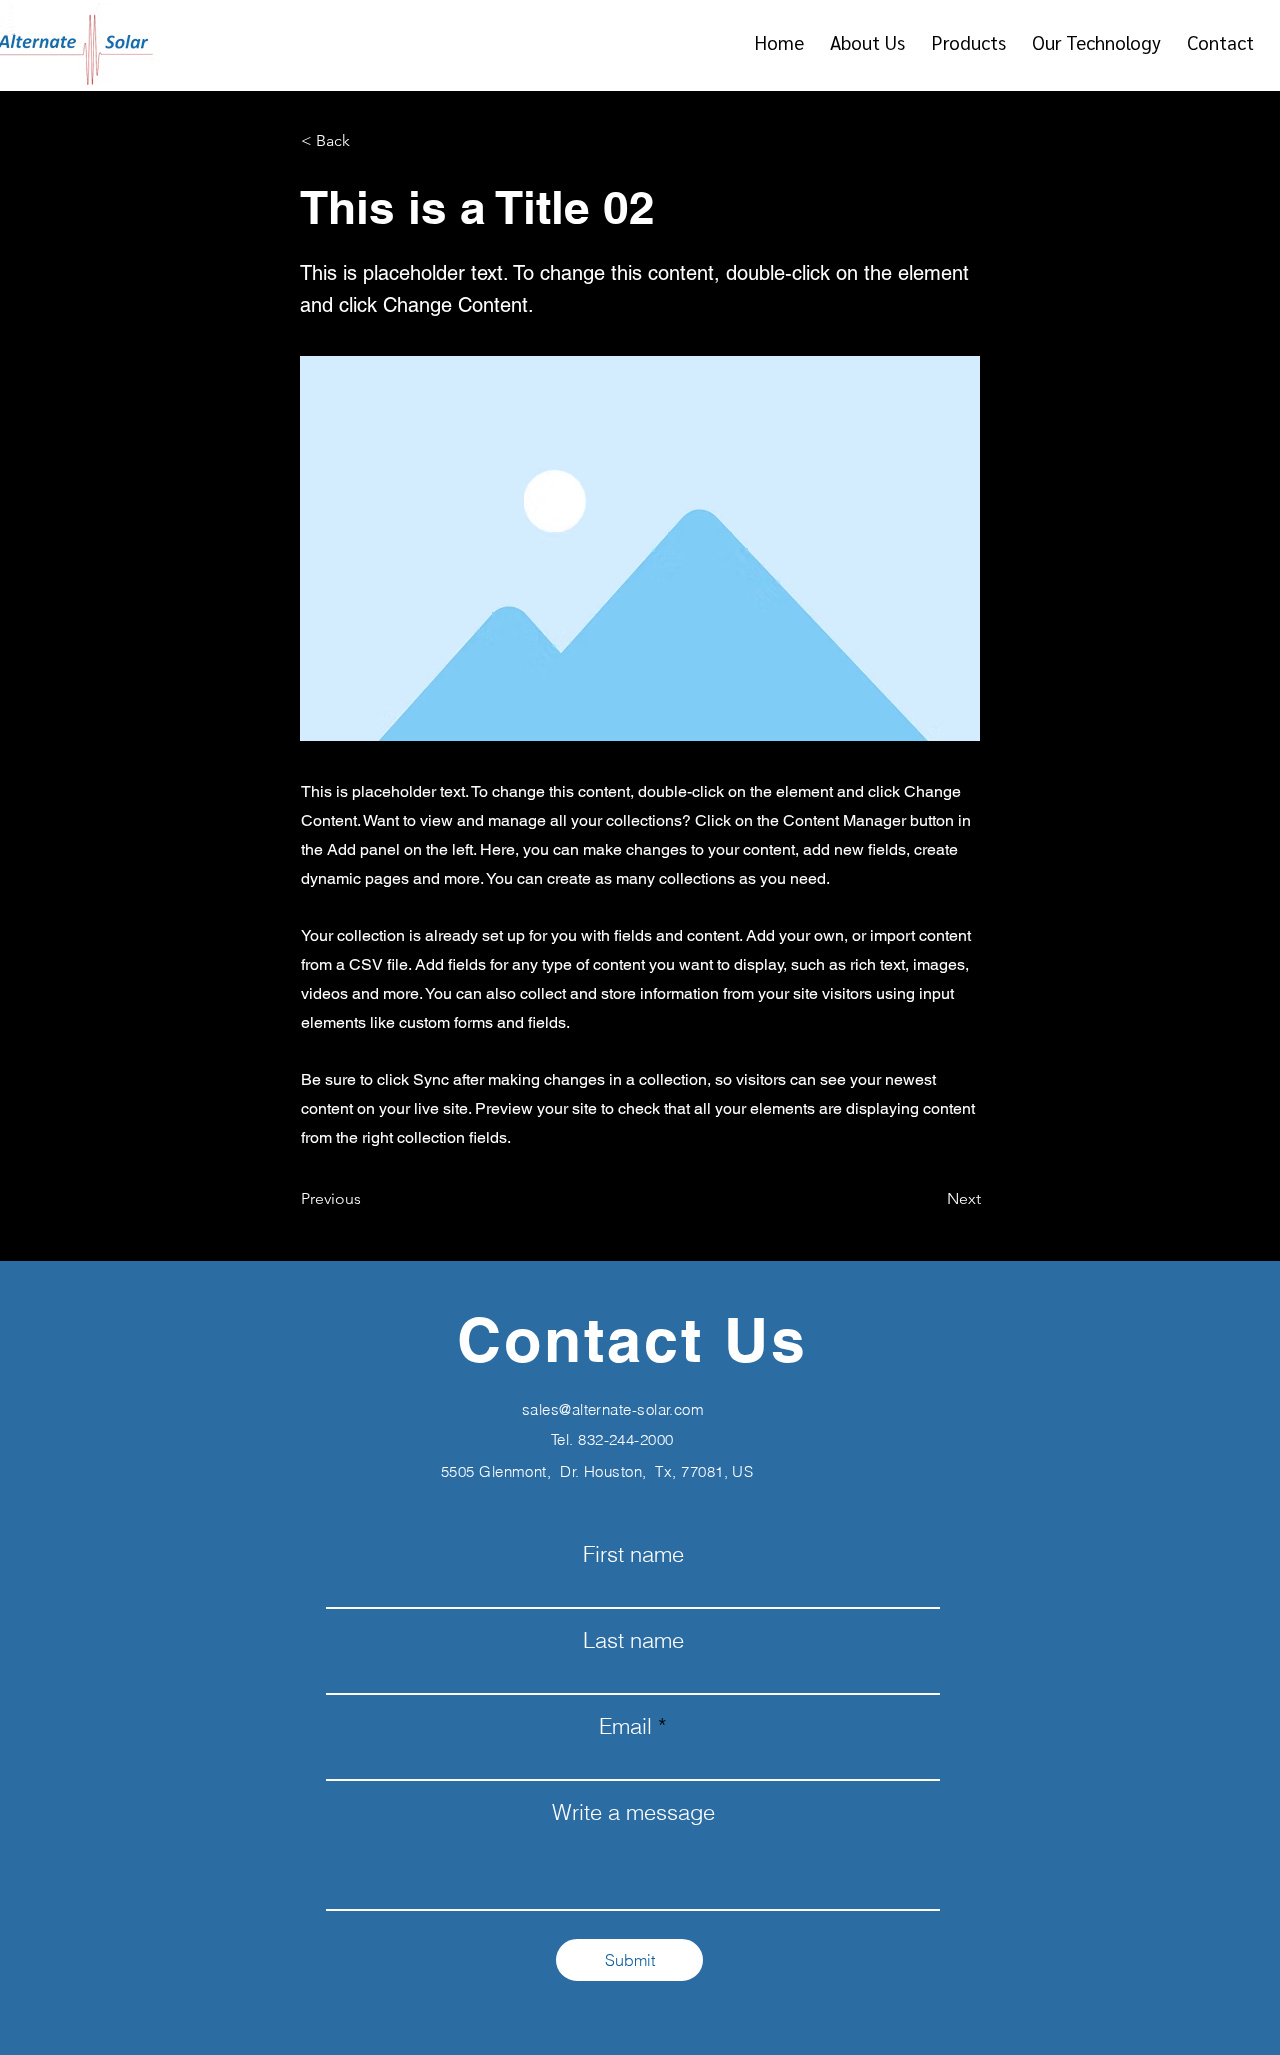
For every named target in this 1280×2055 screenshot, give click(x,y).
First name (633, 1554)
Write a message (633, 1812)
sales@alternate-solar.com (613, 1409)
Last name (633, 1640)
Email (625, 1726)
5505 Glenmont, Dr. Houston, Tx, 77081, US (597, 1471)
